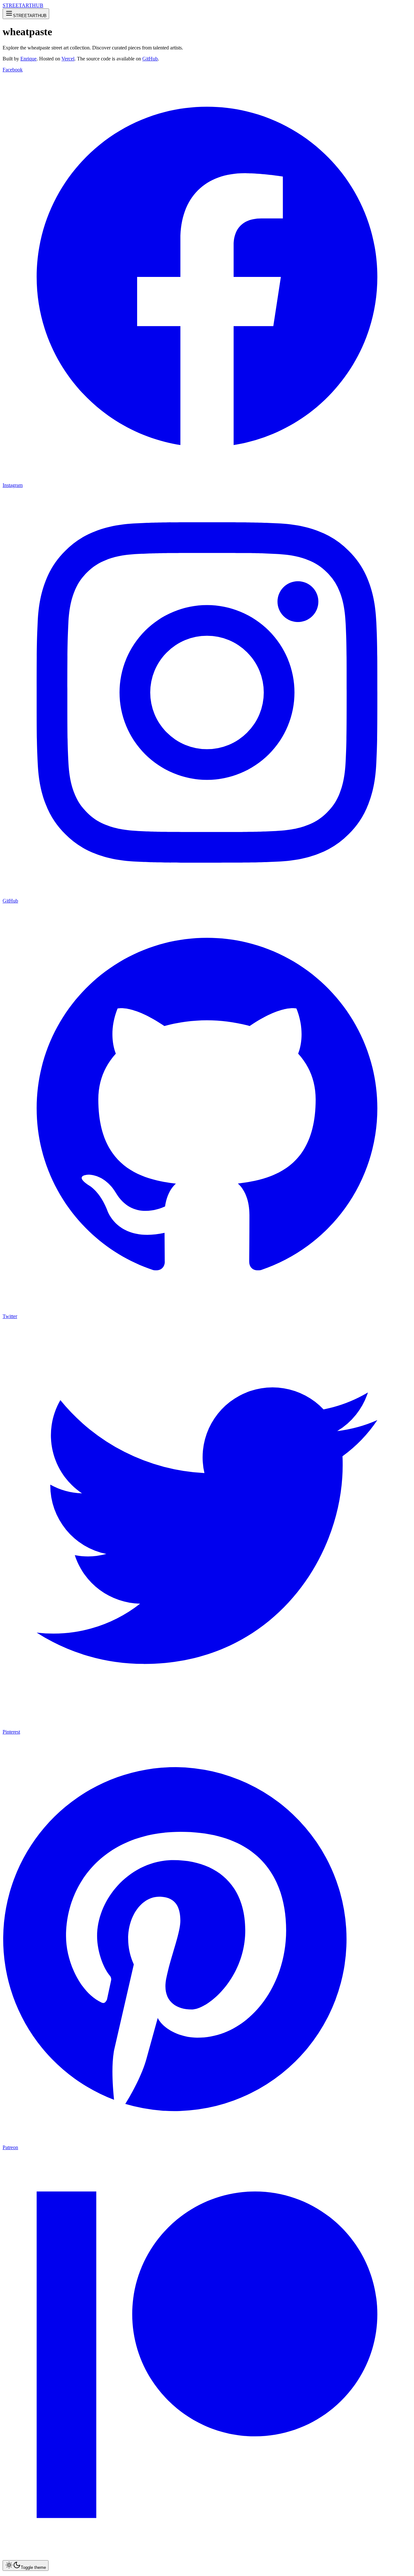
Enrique (28, 59)
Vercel (68, 59)
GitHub (150, 59)
